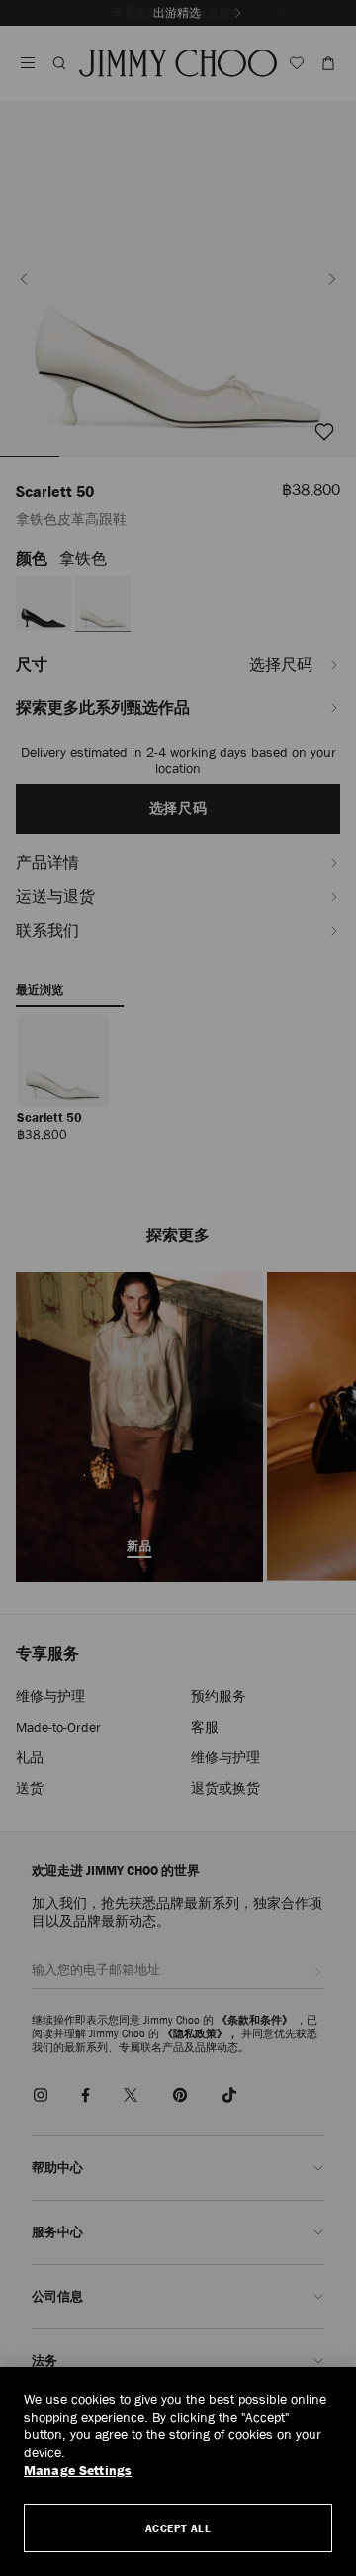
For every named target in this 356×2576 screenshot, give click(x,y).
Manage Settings (78, 2471)
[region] (178, 2472)
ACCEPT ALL (178, 2528)
